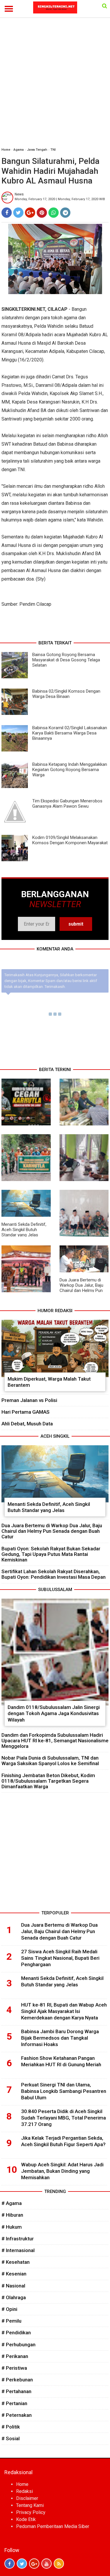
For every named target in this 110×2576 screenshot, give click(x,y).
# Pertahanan (16, 2391)
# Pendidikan (16, 2333)
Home (6, 150)
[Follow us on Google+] (34, 2564)
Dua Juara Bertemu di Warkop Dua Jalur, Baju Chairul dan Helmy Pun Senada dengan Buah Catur (81, 1290)
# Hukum (12, 2227)
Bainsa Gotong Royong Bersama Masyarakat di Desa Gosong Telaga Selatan (66, 660)
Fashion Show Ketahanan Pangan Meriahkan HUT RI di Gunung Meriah (61, 2061)
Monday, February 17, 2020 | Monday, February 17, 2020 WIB (60, 199)
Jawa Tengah (37, 150)
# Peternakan (17, 2415)
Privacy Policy (31, 2512)
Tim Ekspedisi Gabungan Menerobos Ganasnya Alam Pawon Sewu (67, 804)
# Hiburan (12, 2215)
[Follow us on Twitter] (22, 2564)
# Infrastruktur (18, 2239)
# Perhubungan (18, 2345)
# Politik (11, 2427)
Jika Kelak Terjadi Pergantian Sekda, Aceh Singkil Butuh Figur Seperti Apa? (63, 2141)
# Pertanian (14, 2403)
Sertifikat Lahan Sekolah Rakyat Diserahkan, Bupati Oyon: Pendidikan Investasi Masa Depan (54, 1574)
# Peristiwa (14, 2368)
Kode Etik (26, 2519)
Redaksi (24, 2491)
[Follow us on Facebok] (10, 2564)
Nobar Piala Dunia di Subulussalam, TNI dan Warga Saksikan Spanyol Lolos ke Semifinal (50, 1761)
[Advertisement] (55, 85)
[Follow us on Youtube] (46, 2564)
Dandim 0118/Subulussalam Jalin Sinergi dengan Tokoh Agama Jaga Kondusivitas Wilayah (54, 1713)
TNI (53, 150)
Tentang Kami (30, 2505)
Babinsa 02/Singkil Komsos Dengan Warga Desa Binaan (66, 694)
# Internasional (18, 2250)
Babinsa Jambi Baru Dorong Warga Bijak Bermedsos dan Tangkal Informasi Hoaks (60, 2038)
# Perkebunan (17, 2380)
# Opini (9, 2309)
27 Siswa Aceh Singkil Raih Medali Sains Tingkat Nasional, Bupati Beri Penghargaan (60, 1958)
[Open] (105, 6)
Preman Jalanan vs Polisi (29, 1400)
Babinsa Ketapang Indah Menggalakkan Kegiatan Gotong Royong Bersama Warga (70, 770)
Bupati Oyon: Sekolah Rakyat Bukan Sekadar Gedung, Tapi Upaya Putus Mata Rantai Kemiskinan (51, 1554)
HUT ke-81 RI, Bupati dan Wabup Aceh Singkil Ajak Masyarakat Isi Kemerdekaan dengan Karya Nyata (64, 2011)
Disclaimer (27, 2498)
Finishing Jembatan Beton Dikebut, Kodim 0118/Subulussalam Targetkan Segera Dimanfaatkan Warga (48, 1781)
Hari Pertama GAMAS (26, 1412)
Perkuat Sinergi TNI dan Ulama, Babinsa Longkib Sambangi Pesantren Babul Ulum (64, 2091)
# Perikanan (15, 2356)
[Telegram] (65, 213)
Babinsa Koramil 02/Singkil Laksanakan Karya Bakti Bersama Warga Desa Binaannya (70, 733)
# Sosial (11, 2438)
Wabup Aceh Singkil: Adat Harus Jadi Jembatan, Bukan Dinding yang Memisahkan (62, 2171)
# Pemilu (11, 2321)
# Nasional (13, 2286)
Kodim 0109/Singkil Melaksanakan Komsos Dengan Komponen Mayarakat (70, 840)
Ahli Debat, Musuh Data (27, 1424)
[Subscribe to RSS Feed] (59, 2564)
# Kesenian (14, 2274)
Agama (19, 150)
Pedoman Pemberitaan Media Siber (53, 2526)
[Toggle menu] (9, 9)
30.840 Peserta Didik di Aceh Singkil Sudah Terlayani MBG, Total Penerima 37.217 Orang (64, 2118)
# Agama (12, 2203)
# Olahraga (14, 2297)
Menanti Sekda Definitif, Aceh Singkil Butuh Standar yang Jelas (24, 1230)
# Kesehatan (16, 2262)
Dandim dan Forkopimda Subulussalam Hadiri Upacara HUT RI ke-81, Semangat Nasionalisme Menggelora (55, 1741)
